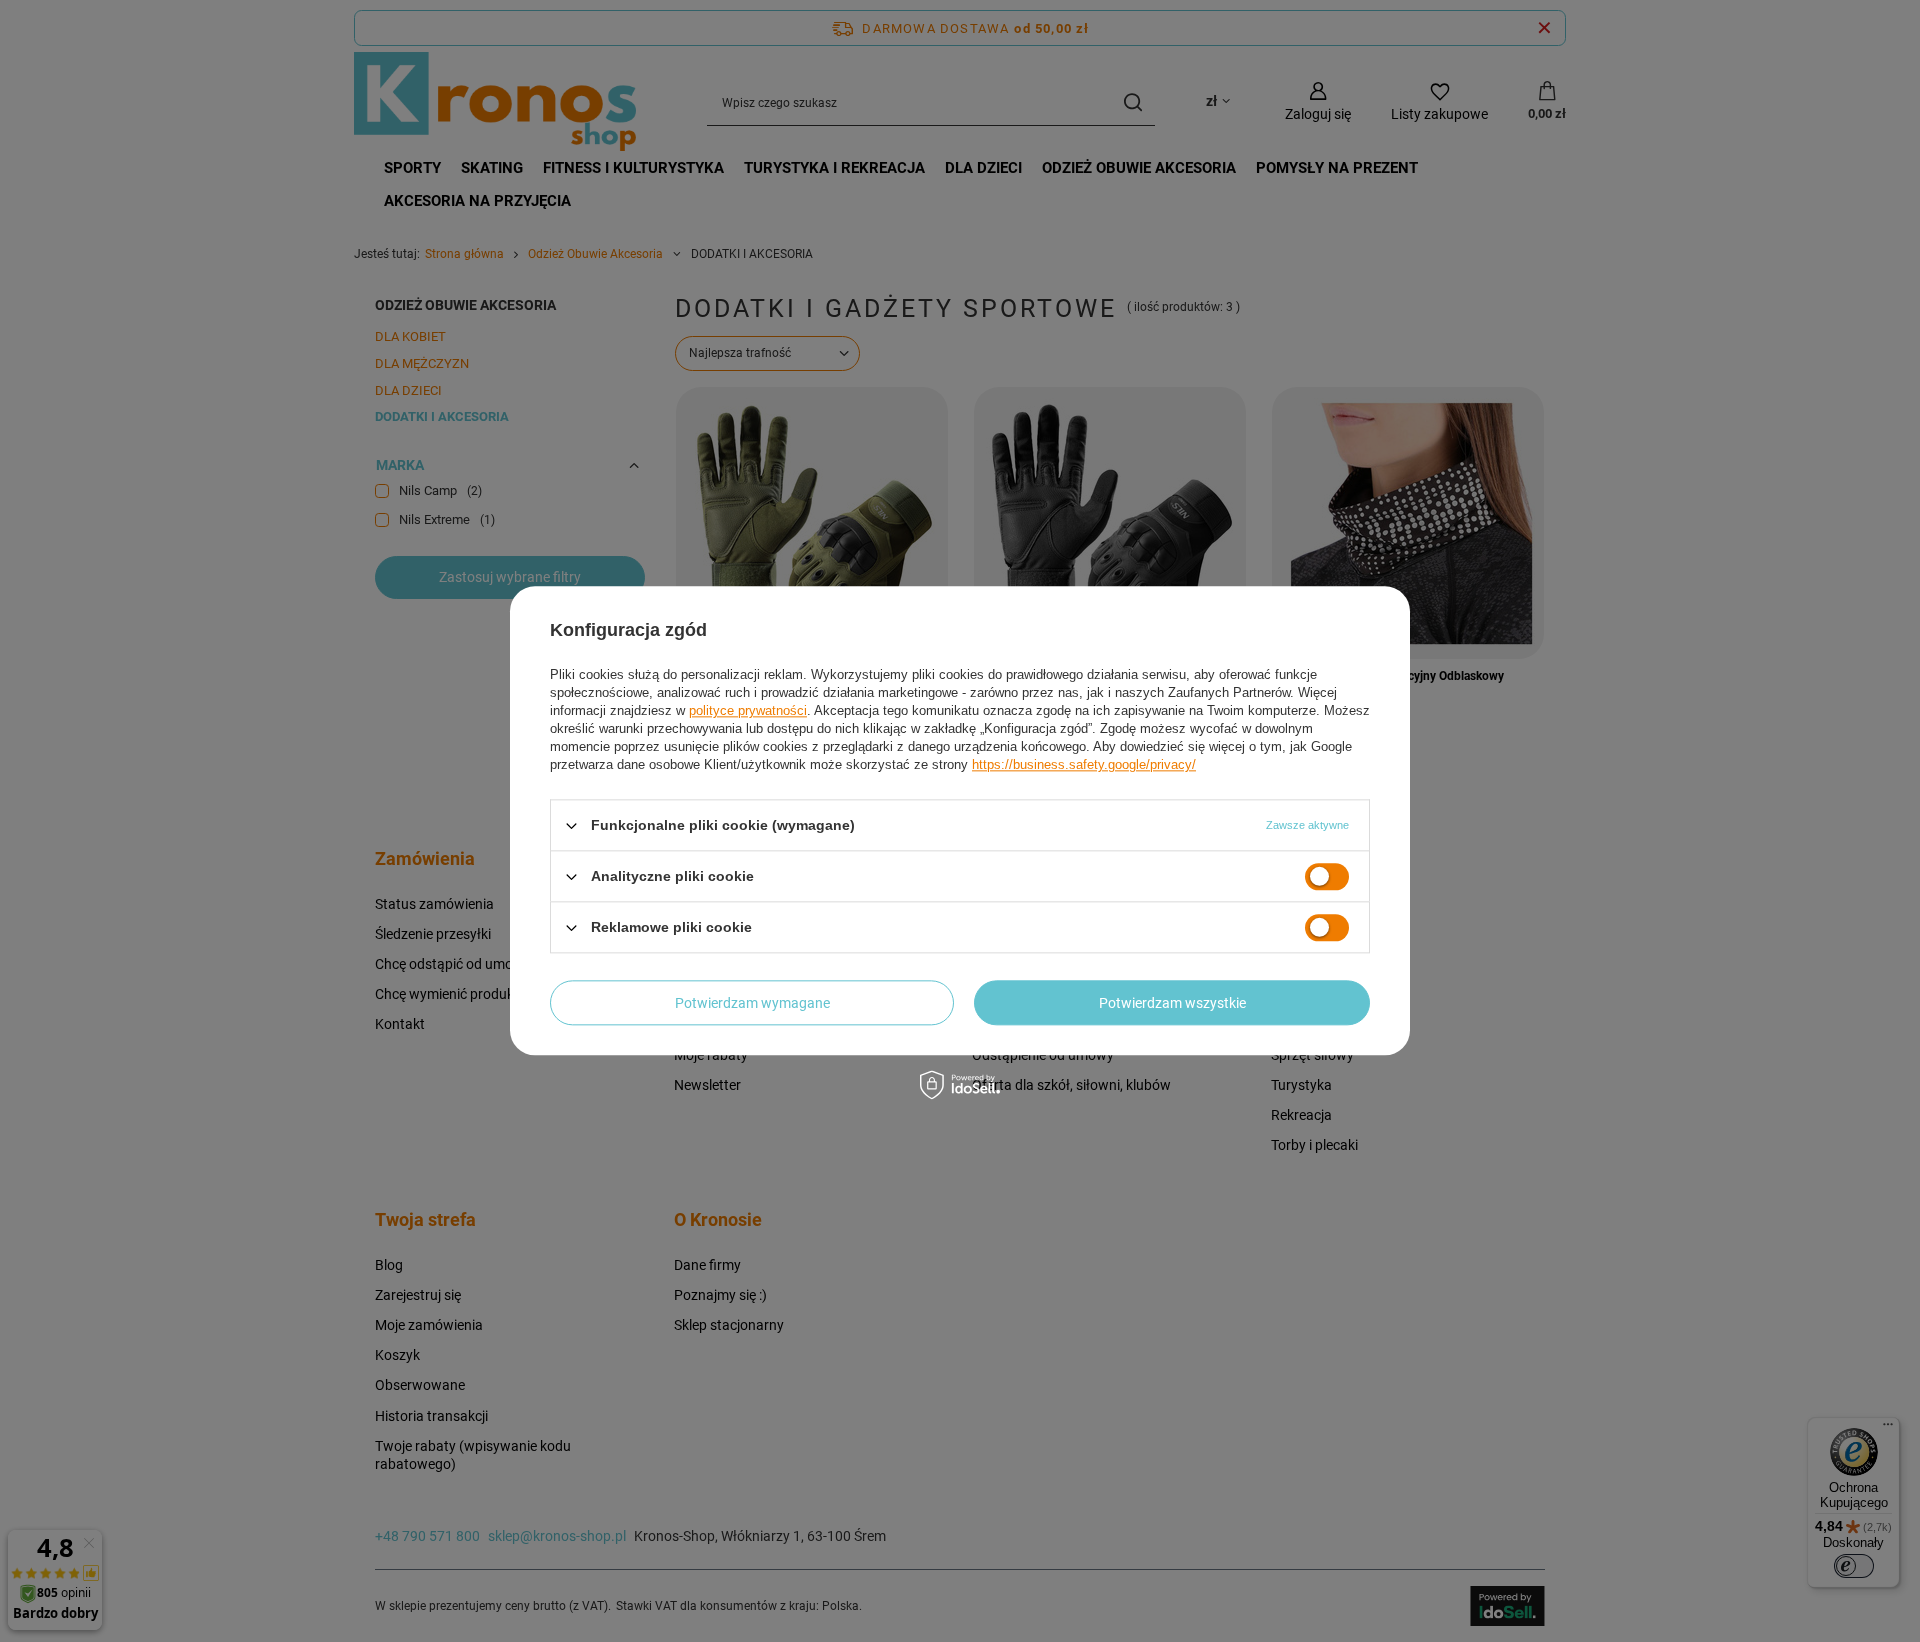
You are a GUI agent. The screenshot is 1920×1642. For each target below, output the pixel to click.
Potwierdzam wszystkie (1172, 1003)
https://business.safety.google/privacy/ (1084, 764)
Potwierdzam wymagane (752, 1003)
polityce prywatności (748, 710)
